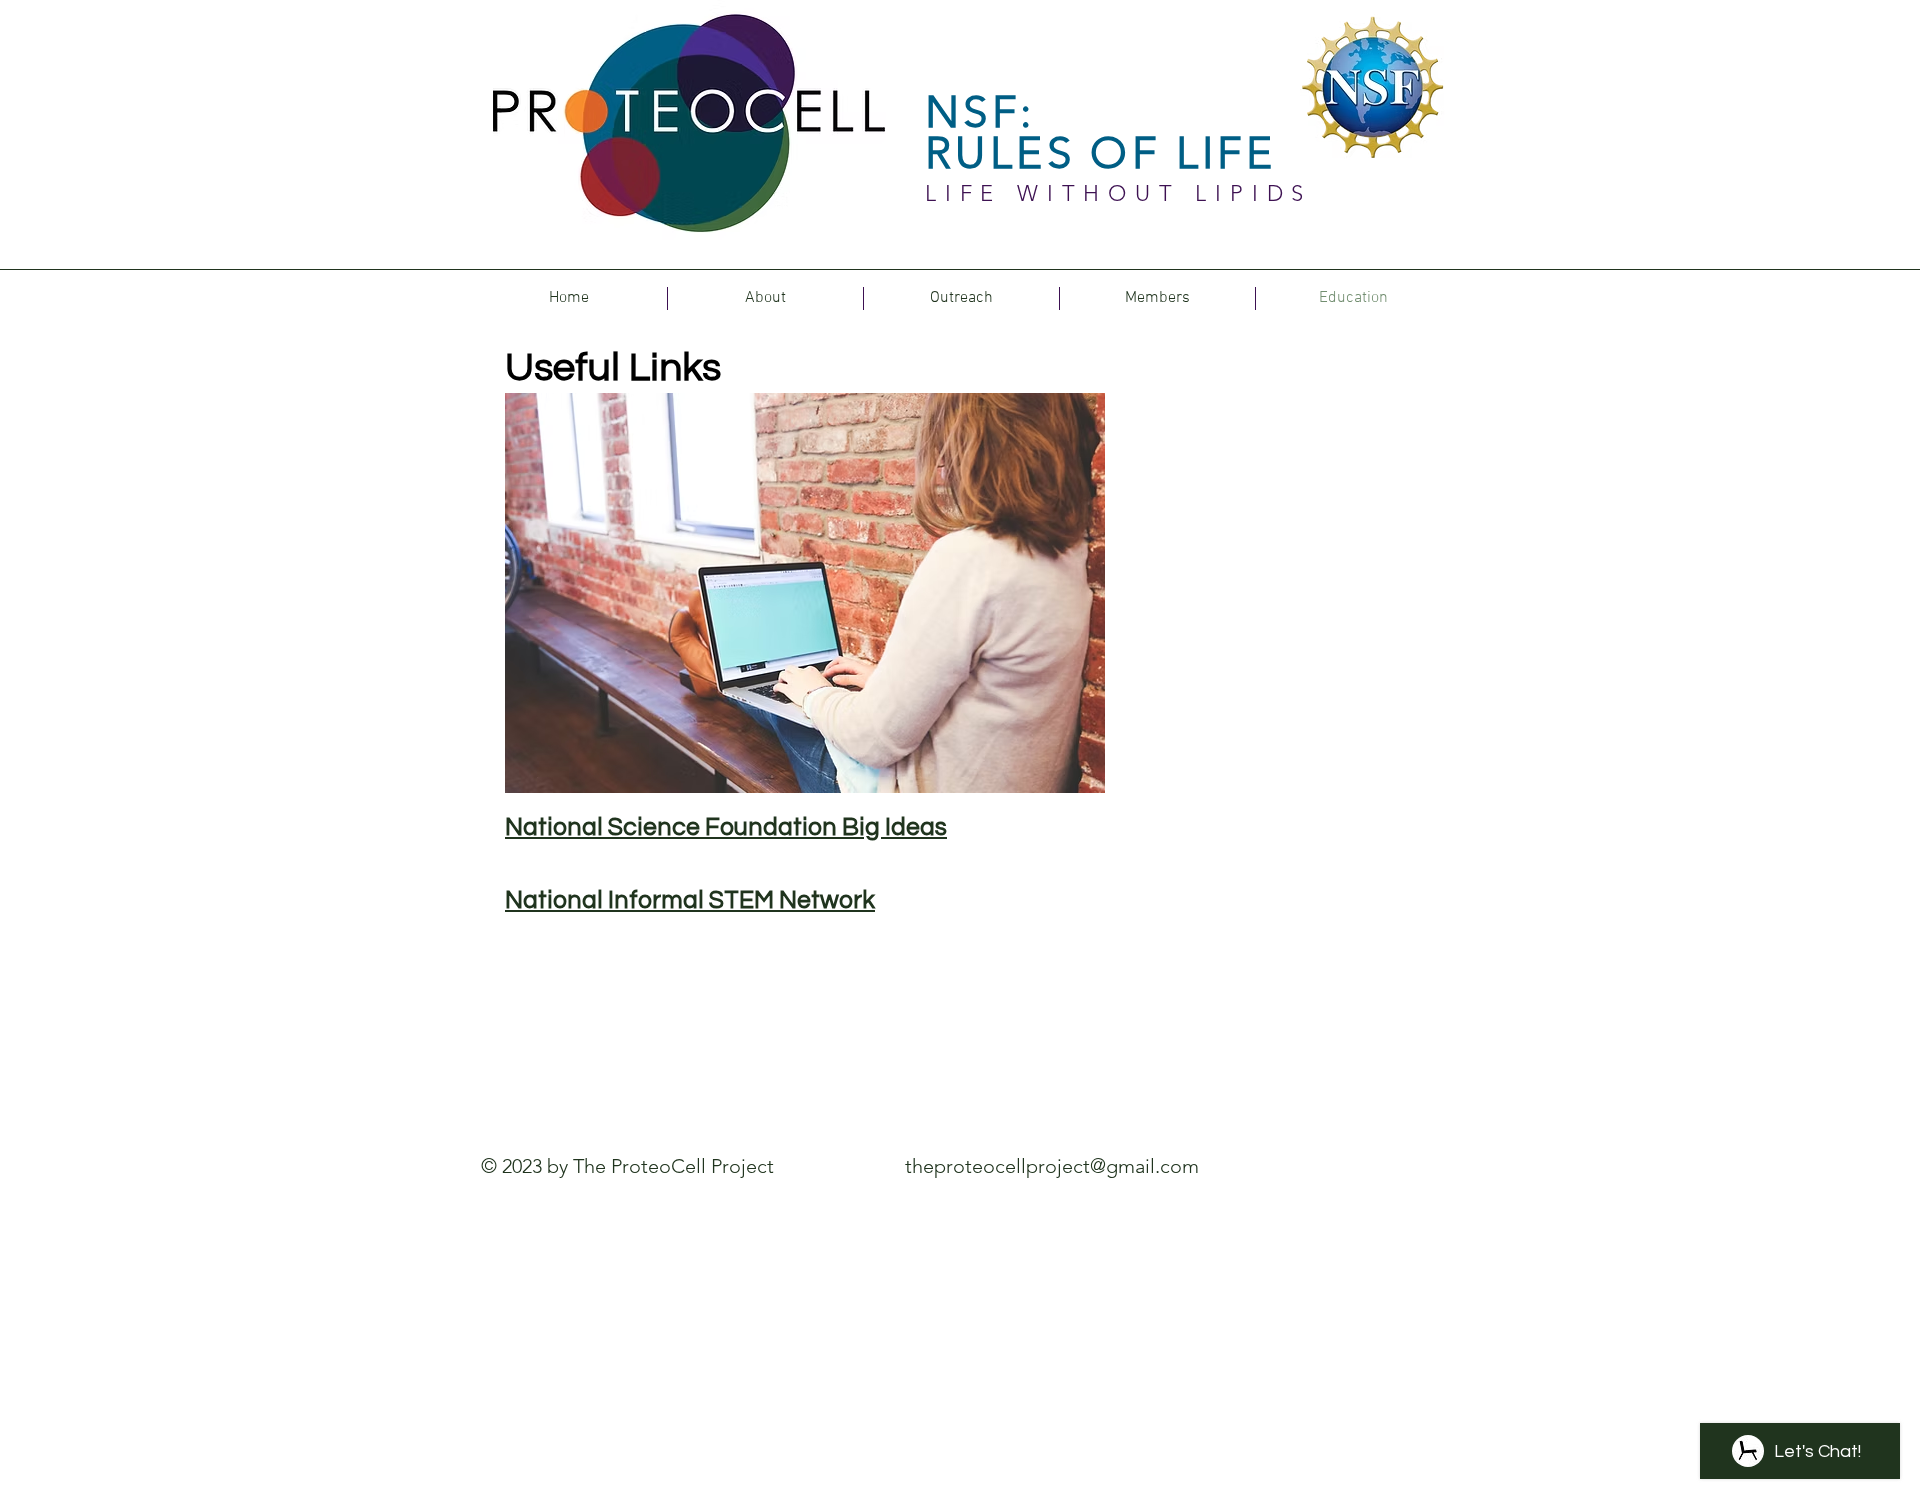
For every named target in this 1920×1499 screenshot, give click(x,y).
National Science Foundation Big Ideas (726, 827)
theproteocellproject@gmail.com (1052, 1166)
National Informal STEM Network (690, 900)
